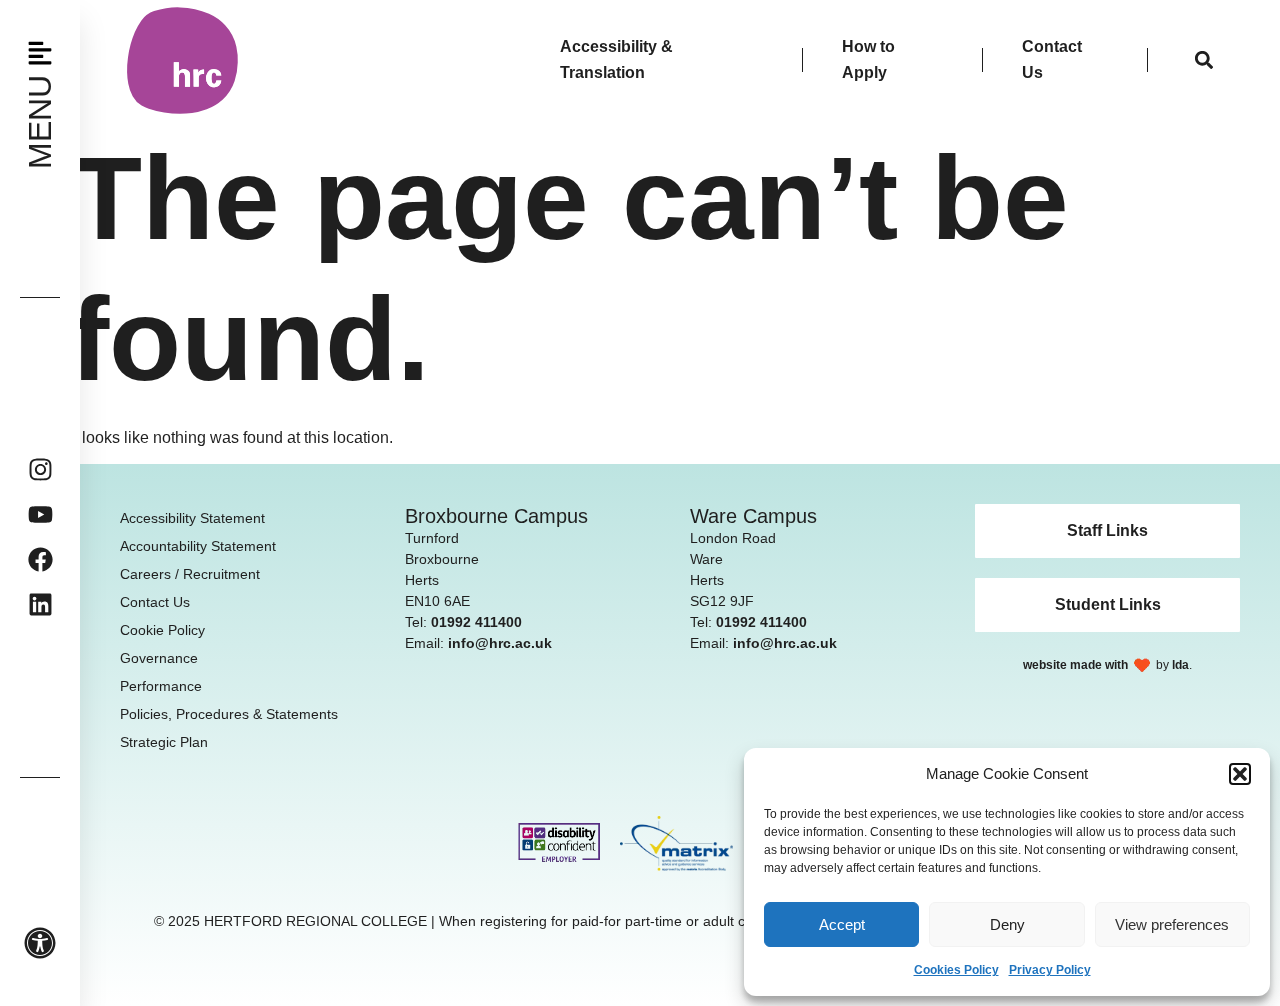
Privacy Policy (1050, 970)
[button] (1240, 774)
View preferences (1172, 924)
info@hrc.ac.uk (500, 643)
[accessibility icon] (40, 943)
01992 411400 (476, 622)
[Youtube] (40, 514)
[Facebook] (40, 559)
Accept (842, 924)
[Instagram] (40, 469)
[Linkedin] (40, 604)
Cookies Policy (956, 970)
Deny (1007, 924)
